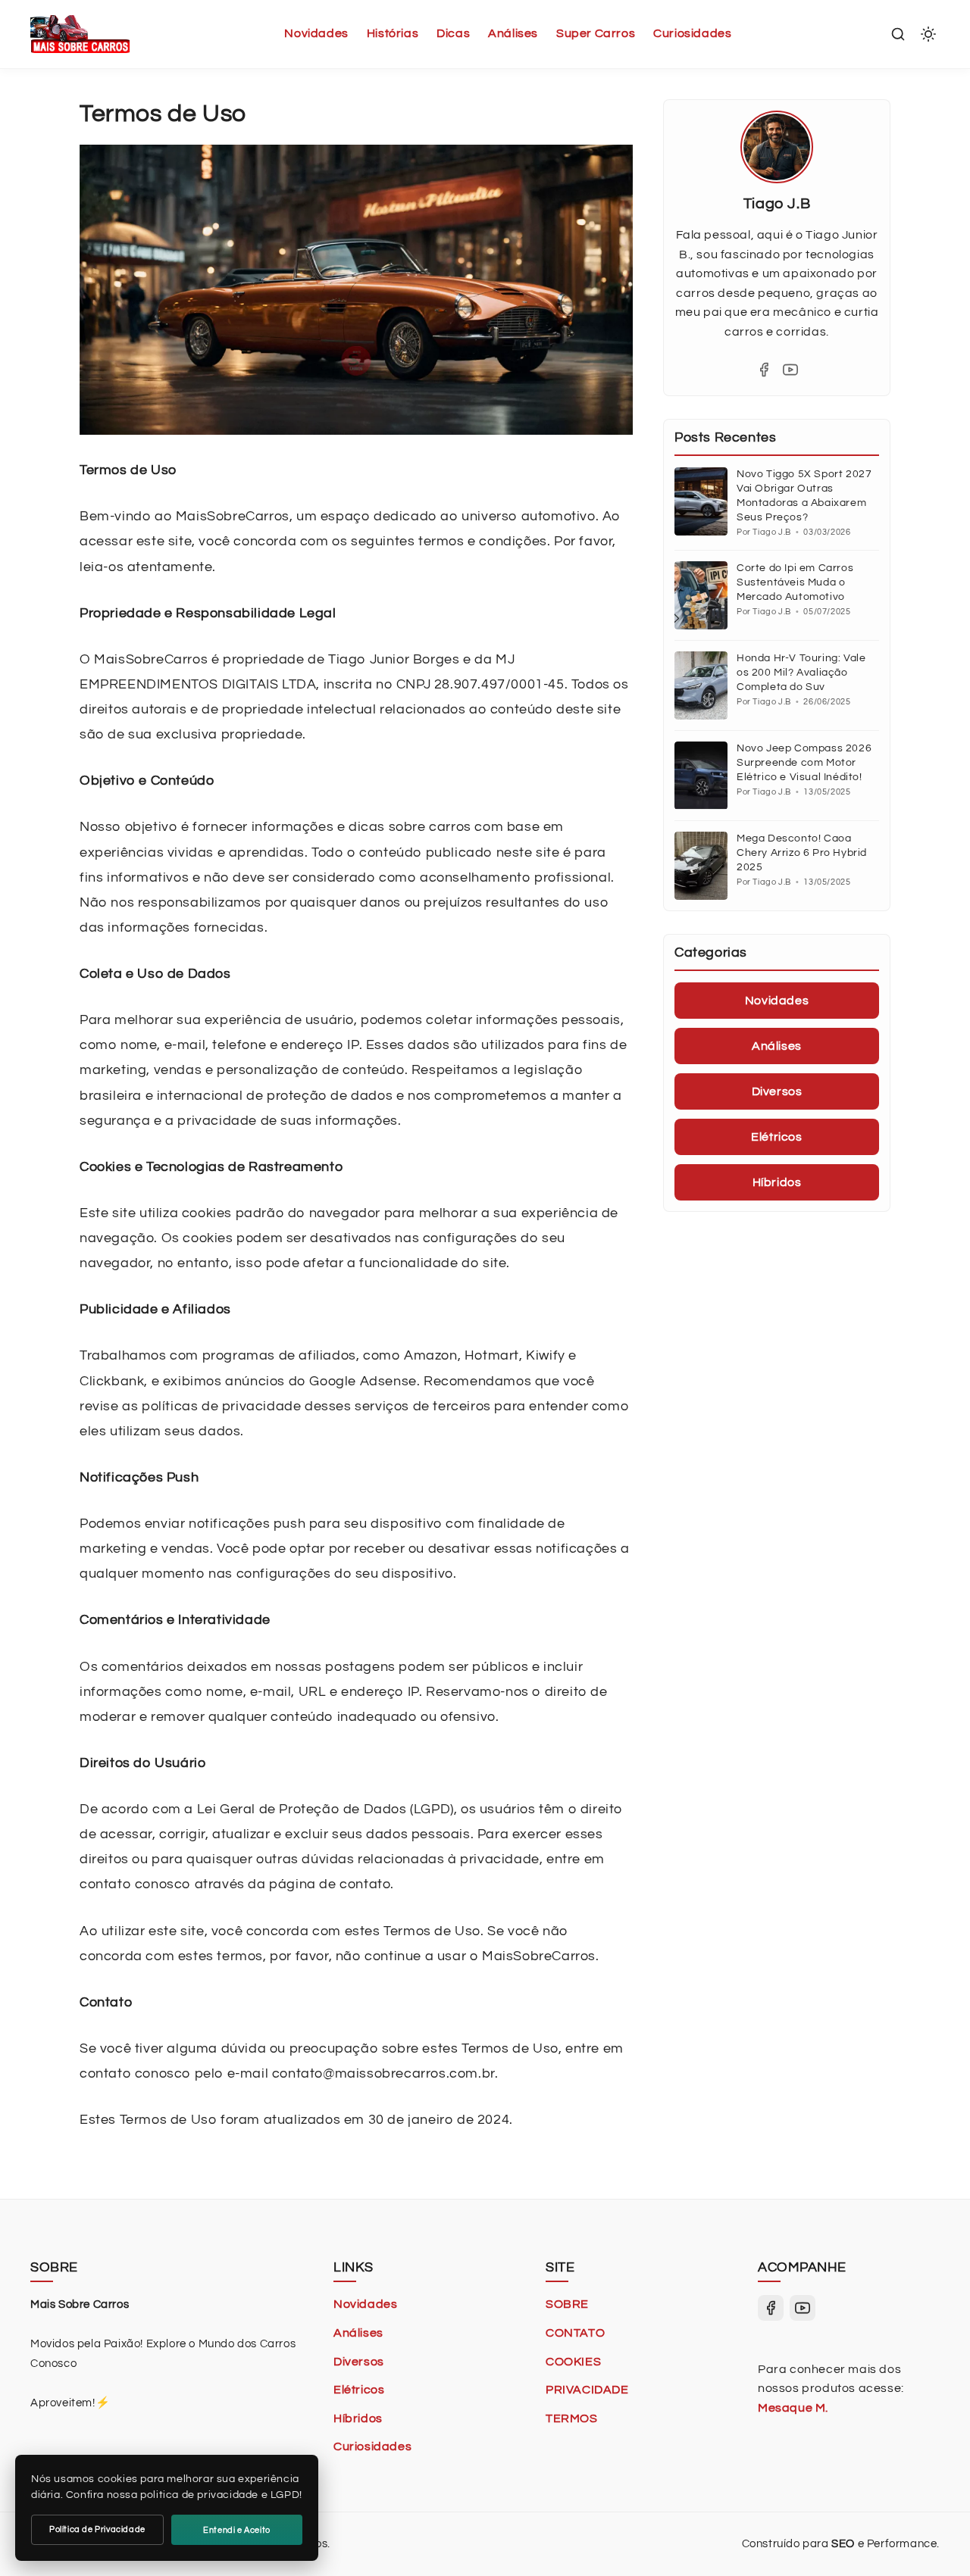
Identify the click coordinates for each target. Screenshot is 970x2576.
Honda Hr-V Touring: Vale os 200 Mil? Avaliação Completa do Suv (801, 673)
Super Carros (596, 33)
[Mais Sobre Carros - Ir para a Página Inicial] (80, 34)
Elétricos (359, 2390)
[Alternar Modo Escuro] (928, 34)
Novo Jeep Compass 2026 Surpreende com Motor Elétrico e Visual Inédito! (804, 763)
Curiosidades (692, 33)
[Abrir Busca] (898, 34)
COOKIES (573, 2362)
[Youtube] (790, 370)
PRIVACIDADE (587, 2390)
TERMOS (572, 2418)
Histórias (393, 33)
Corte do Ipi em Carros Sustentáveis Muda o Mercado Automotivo (795, 582)
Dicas (453, 33)
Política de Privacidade (97, 2529)
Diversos (359, 2362)
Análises (513, 33)
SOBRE (567, 2304)
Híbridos (358, 2418)
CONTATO (575, 2333)
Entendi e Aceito (237, 2530)
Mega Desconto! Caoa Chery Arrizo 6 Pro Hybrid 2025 (802, 853)
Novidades (316, 33)
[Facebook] (764, 370)
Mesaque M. (793, 2408)
